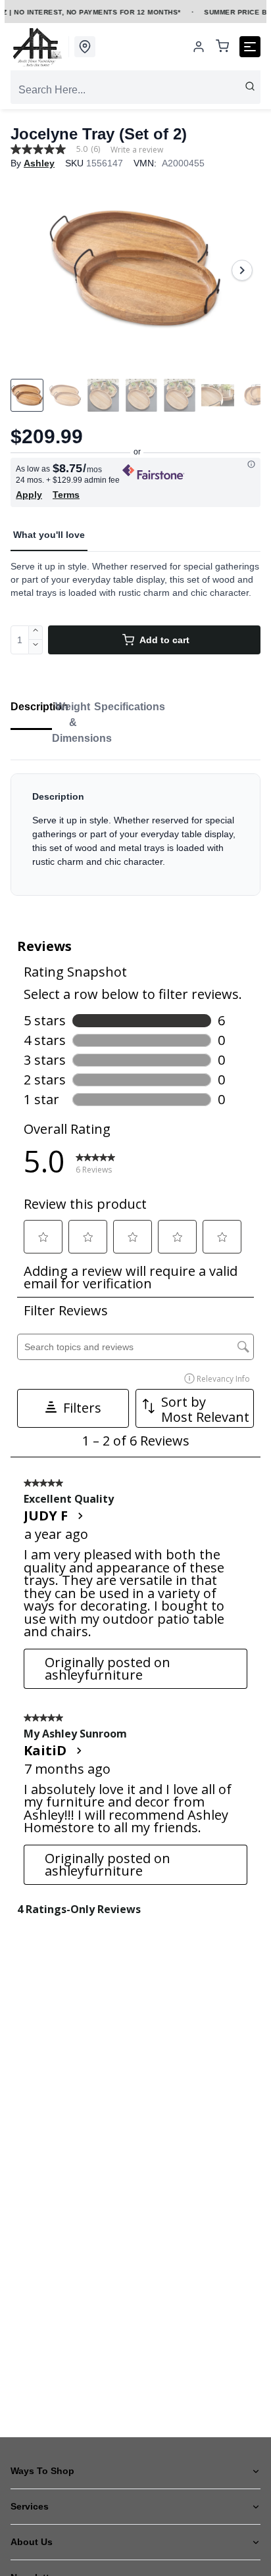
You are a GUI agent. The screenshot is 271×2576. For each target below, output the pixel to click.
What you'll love (49, 535)
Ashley (39, 163)
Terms (66, 495)
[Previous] (29, 270)
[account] (199, 47)
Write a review (137, 150)
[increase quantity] (36, 633)
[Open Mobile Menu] (250, 47)
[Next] (242, 270)
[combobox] (135, 90)
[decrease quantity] (36, 647)
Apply (29, 495)
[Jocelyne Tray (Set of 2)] (135, 270)
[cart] (222, 47)
